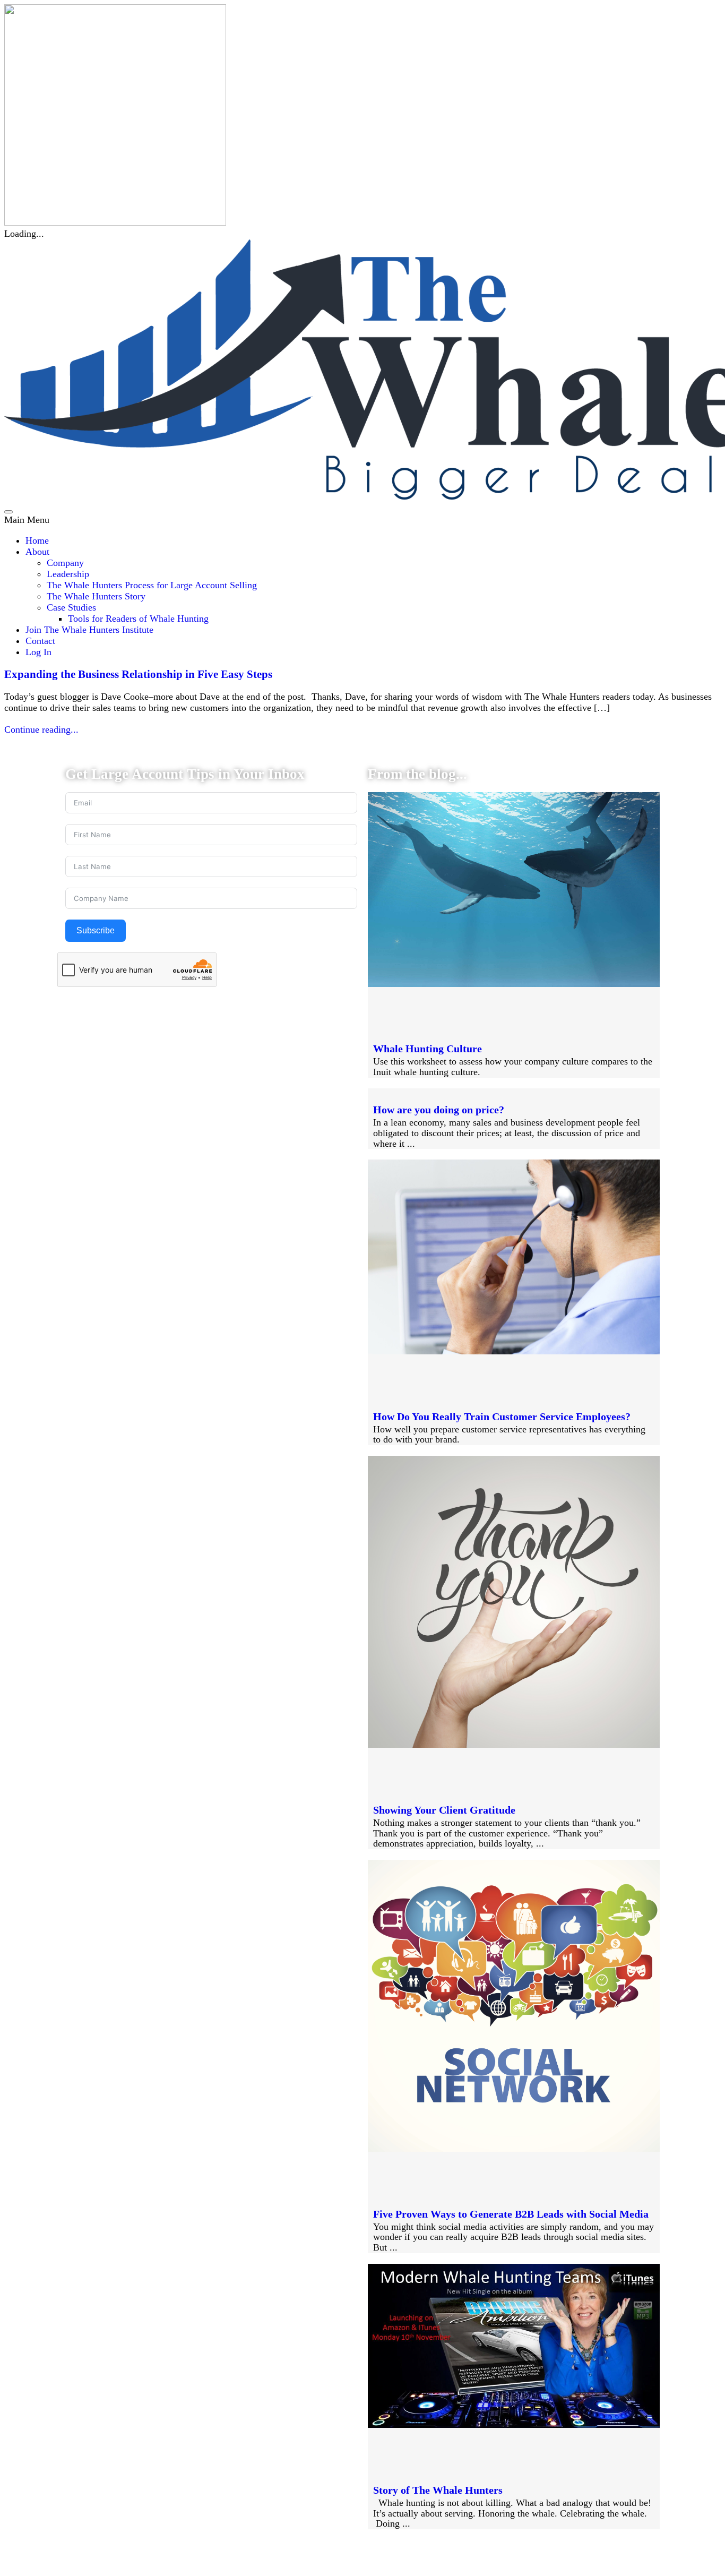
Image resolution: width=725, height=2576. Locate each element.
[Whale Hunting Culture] (514, 984)
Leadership (68, 574)
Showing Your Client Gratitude (444, 1810)
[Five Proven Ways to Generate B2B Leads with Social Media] (514, 2149)
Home (37, 540)
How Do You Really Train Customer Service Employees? (502, 1416)
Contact (40, 641)
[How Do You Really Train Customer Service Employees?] (514, 1351)
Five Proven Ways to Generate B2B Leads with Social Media (511, 2214)
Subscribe (96, 930)
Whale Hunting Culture (428, 1049)
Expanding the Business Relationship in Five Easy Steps (138, 674)
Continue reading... (41, 729)
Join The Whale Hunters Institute (89, 630)
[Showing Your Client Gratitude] (514, 1745)
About (37, 552)
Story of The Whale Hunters (438, 2490)
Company (65, 563)
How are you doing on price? (439, 1110)
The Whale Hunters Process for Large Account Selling (152, 585)
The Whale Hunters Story (96, 596)
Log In (38, 652)
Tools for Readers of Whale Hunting (138, 619)
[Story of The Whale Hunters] (514, 2425)
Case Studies (71, 607)
